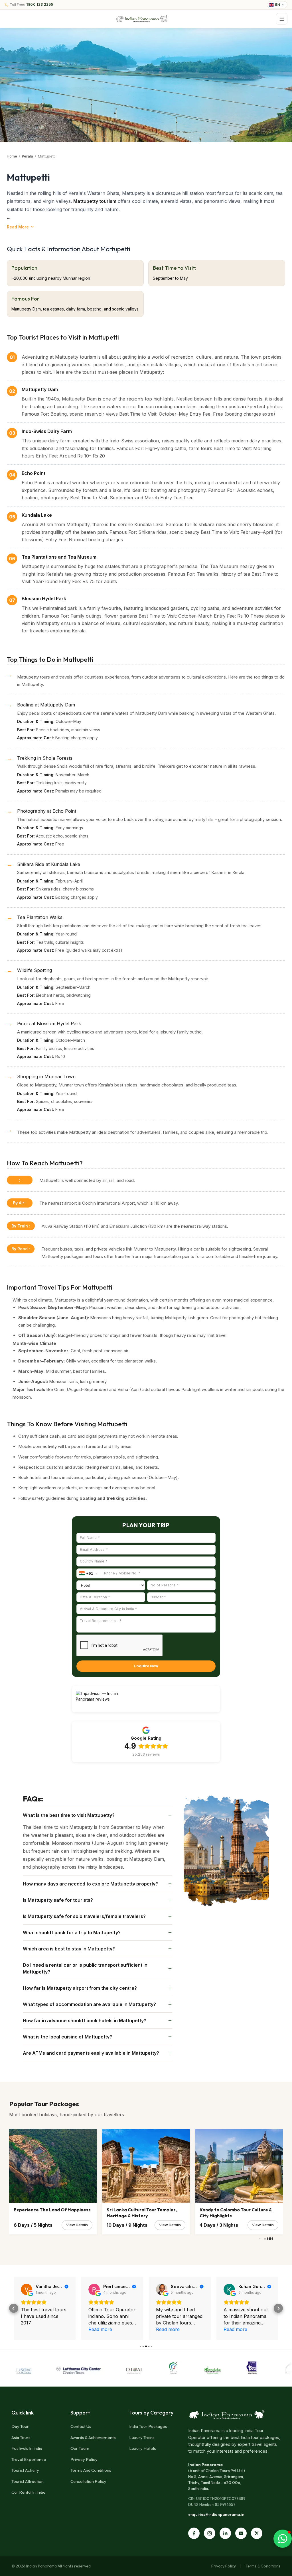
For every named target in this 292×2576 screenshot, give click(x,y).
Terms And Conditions (91, 2470)
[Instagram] (210, 2533)
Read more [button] (33, 2329)
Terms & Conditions (263, 2566)
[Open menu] (282, 19)
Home (12, 156)
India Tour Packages (148, 2426)
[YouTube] (241, 2533)
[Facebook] (194, 2533)
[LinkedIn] (225, 2533)
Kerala (28, 156)
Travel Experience (29, 2459)
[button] (14, 2308)
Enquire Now (146, 1666)
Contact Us (81, 2426)
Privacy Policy (84, 2459)
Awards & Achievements (93, 2437)
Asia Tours (21, 2437)
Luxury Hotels (143, 2448)
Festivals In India (27, 2448)
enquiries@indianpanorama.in (216, 2514)
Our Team (80, 2448)
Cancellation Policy (88, 2481)
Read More (18, 227)
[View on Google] (27, 2289)
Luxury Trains (142, 2437)
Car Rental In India (28, 2492)
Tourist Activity (25, 2470)
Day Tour (20, 2426)
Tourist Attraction (28, 2481)
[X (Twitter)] (257, 2533)
